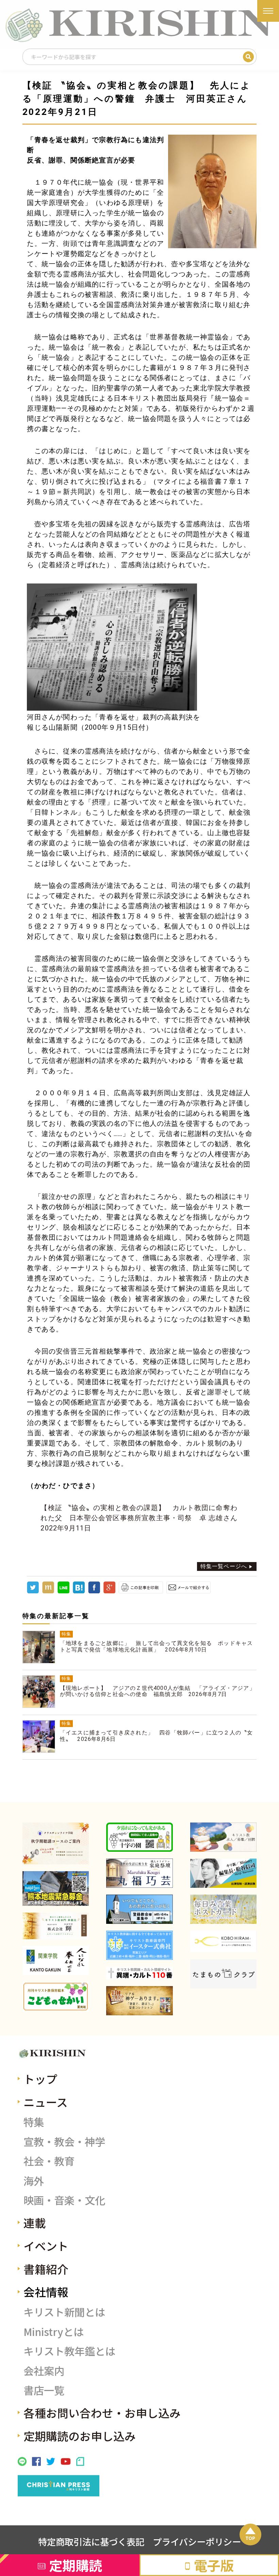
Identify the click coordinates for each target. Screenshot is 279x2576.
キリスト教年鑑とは (69, 2351)
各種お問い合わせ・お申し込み (102, 2413)
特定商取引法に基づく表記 (91, 2542)
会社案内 (44, 2371)
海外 (34, 2181)
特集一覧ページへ (224, 1566)
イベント (46, 2246)
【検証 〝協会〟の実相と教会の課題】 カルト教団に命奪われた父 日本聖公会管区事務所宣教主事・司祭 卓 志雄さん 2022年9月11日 (143, 1518)
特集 (34, 2122)
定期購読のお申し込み (80, 2436)
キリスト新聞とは (64, 2312)
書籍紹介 (46, 2269)
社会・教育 (49, 2161)
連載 (35, 2223)
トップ (40, 2079)
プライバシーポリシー (197, 2542)
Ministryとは (54, 2332)
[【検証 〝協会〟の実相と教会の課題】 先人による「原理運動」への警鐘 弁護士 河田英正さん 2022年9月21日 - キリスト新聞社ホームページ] (79, 1591)
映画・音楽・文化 (64, 2200)
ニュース (46, 2102)
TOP (250, 2538)
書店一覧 (44, 2390)
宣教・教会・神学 (64, 2141)
